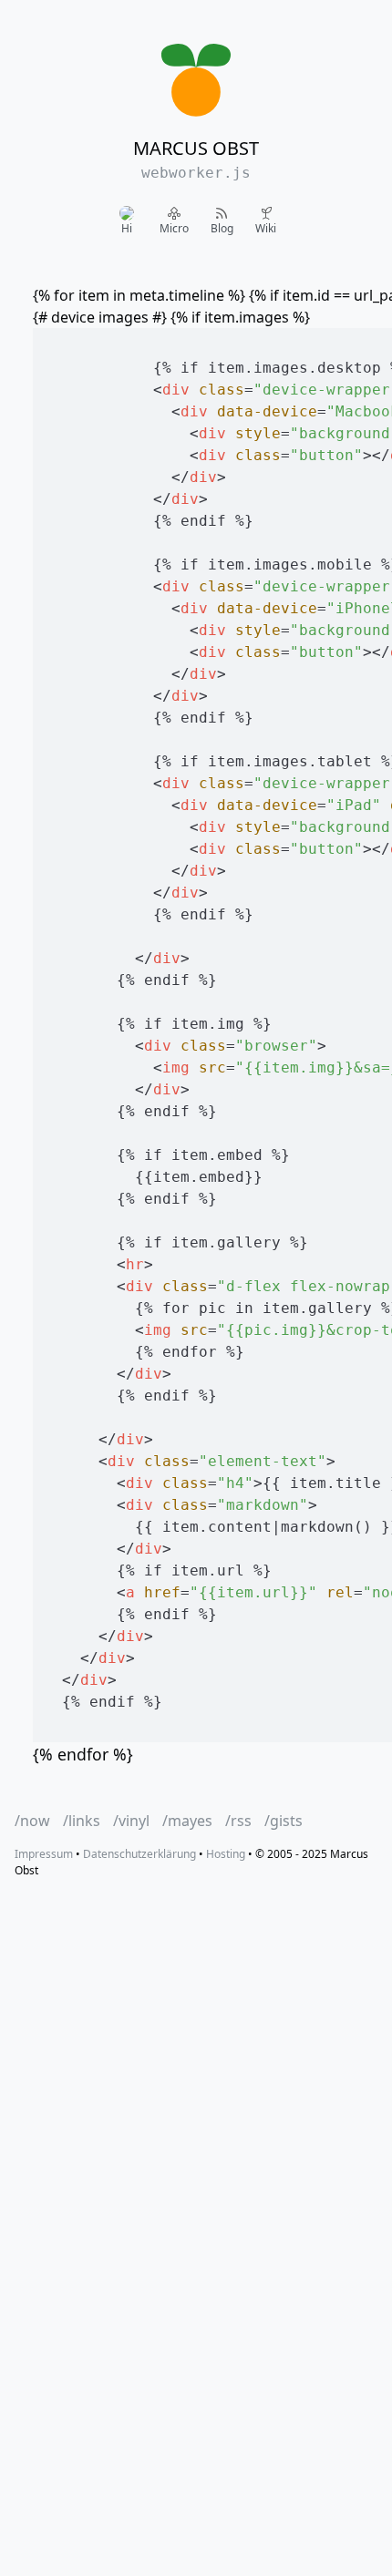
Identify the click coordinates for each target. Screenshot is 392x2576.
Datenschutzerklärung (139, 1854)
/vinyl (131, 1821)
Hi (127, 228)
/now (32, 1821)
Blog (222, 228)
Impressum (44, 1854)
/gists (284, 1821)
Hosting (226, 1854)
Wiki (266, 228)
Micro (174, 228)
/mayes (187, 1821)
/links (82, 1821)
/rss (238, 1821)
